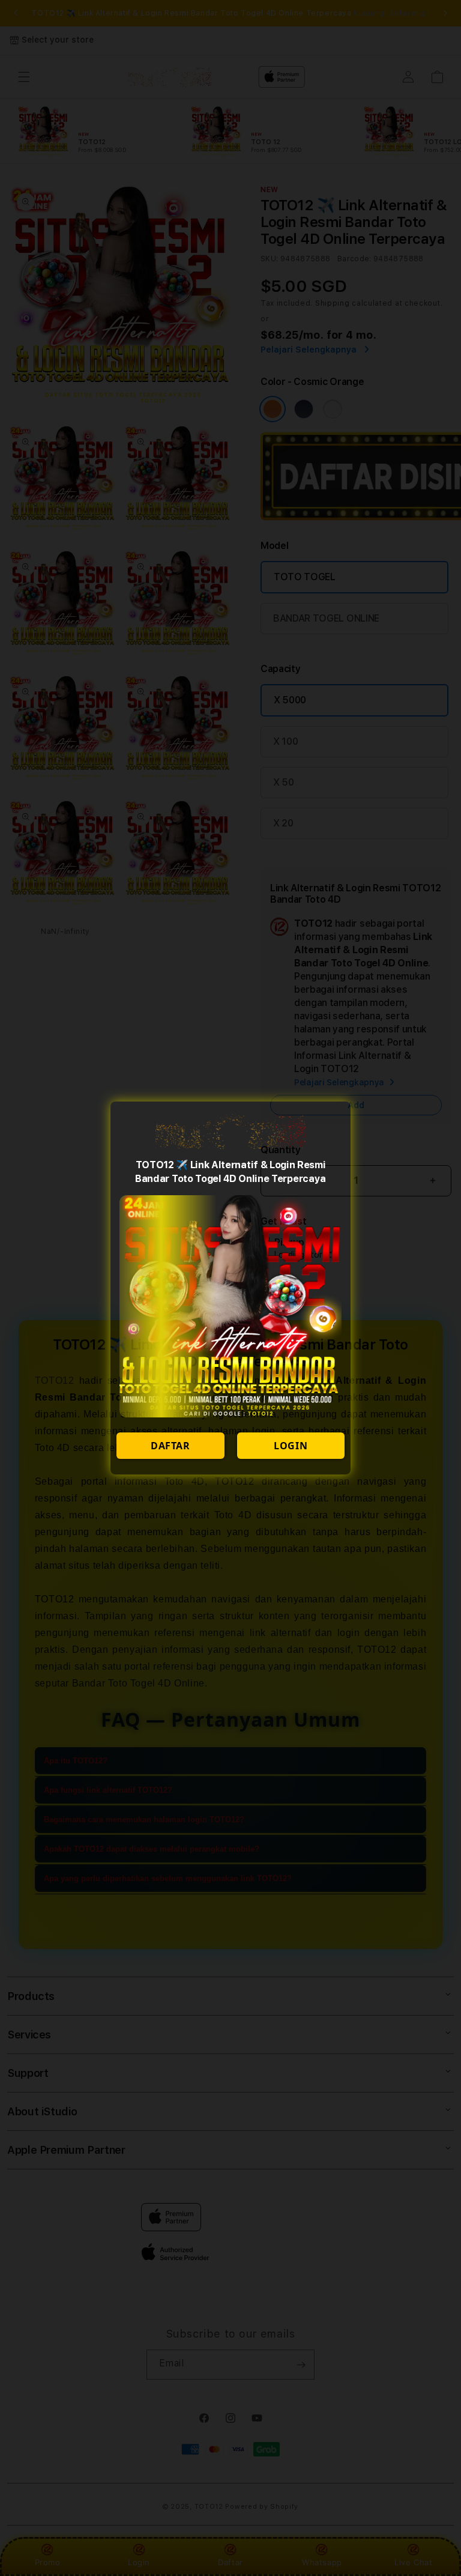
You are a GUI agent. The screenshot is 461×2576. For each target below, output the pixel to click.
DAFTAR (170, 1446)
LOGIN (291, 1446)
